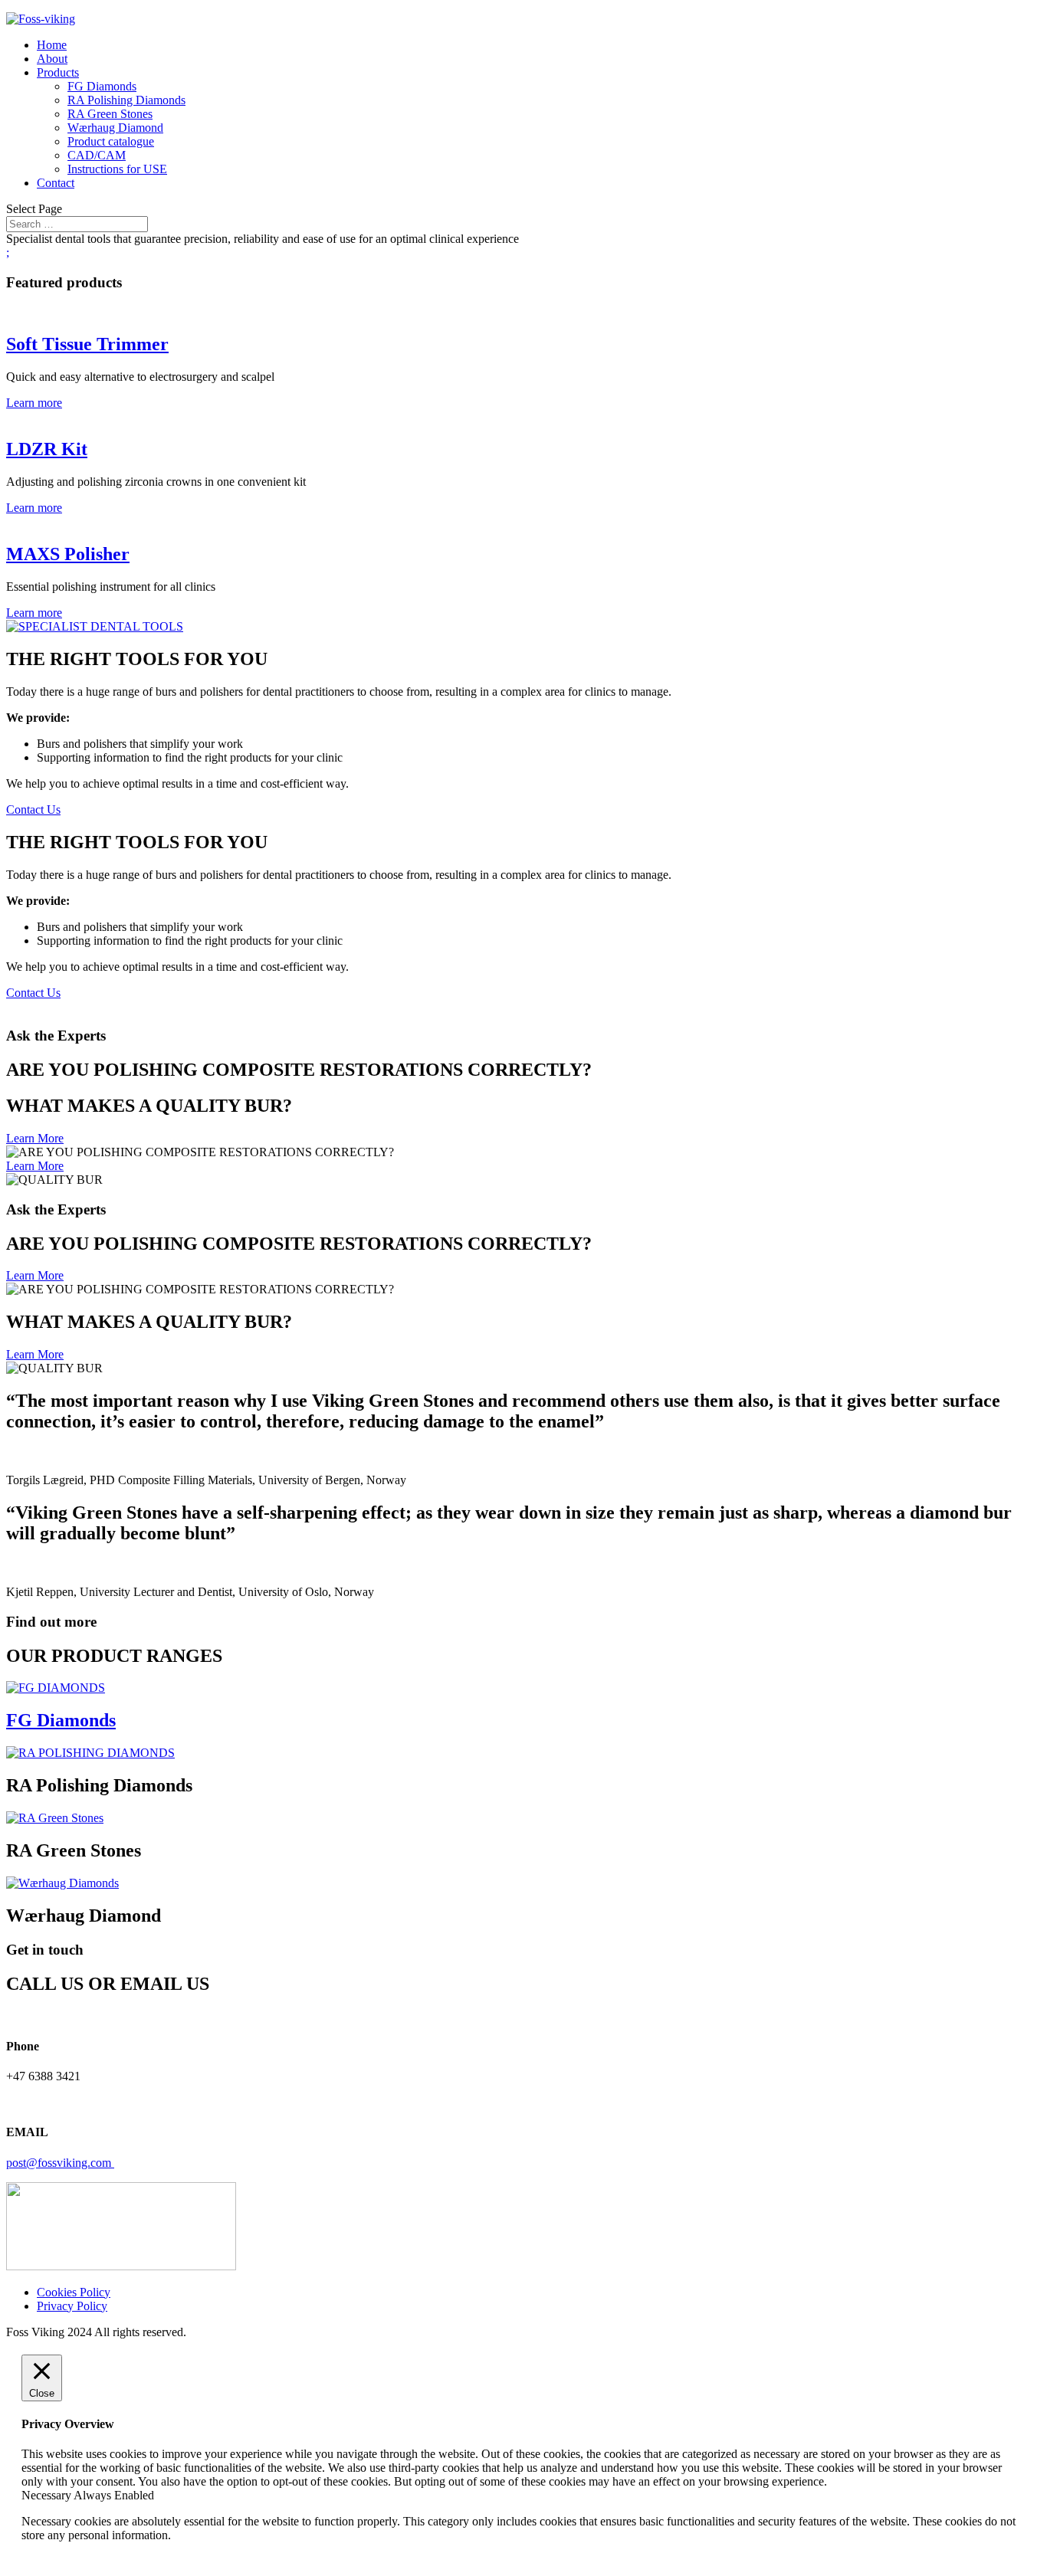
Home (52, 45)
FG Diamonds (102, 86)
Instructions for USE (117, 169)
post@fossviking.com (60, 2163)
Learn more (34, 403)
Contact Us (33, 810)
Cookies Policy (74, 2292)
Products (58, 72)
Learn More (35, 1138)
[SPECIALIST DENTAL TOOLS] (95, 626)
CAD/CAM (97, 155)
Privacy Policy (72, 2306)
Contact (56, 183)
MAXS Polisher (68, 554)
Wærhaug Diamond (115, 128)
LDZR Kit (47, 449)
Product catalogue (111, 141)
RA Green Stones (110, 114)
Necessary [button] (48, 2495)
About (52, 59)
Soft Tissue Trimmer (87, 344)
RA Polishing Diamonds (126, 100)
